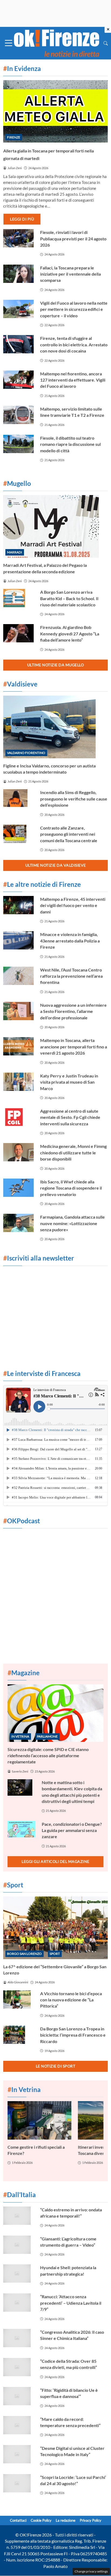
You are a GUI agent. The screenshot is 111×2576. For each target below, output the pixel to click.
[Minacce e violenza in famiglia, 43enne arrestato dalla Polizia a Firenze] (18, 940)
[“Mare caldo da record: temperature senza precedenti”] (18, 2425)
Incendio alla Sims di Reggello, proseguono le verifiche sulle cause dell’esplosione (74, 799)
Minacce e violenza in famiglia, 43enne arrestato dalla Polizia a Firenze (70, 941)
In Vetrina (20, 1736)
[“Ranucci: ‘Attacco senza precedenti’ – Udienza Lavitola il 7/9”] (18, 2303)
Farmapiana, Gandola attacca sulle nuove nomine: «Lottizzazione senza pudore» (72, 1223)
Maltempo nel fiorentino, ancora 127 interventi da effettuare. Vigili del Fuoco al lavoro (73, 380)
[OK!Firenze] (57, 42)
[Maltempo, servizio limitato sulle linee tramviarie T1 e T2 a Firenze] (18, 415)
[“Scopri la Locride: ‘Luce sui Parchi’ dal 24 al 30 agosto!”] (18, 2483)
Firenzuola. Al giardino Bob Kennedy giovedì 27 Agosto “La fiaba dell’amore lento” (70, 634)
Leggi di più (22, 219)
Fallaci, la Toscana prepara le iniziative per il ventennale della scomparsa (70, 274)
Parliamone (47, 1736)
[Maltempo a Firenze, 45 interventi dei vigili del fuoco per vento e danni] (18, 905)
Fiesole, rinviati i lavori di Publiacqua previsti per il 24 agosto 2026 (73, 239)
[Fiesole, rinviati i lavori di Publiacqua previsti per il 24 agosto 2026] (18, 238)
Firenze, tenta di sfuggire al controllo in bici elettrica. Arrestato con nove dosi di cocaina (74, 344)
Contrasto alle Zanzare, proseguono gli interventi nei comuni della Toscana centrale (69, 834)
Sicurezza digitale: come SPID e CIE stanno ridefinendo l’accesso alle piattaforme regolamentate (48, 1756)
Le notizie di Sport (56, 2066)
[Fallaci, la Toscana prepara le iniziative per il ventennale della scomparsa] (18, 274)
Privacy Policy (91, 2520)
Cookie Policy (41, 2520)
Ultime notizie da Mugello (56, 665)
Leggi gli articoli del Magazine (55, 1861)
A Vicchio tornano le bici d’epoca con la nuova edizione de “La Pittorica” (71, 2000)
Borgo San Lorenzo (24, 1954)
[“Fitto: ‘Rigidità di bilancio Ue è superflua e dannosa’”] (18, 2396)
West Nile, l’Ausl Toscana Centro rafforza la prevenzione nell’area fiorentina (71, 976)
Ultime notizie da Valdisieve (56, 865)
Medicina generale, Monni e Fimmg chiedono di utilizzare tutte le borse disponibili (73, 1152)
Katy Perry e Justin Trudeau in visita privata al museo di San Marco (69, 1082)
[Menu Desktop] (9, 43)
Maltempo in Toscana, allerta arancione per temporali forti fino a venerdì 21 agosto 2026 (74, 1047)
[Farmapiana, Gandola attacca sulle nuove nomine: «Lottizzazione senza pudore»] (18, 1223)
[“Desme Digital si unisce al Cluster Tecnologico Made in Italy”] (18, 2454)
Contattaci (18, 2520)
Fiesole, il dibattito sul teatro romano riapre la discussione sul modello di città (70, 444)
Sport (55, 1954)
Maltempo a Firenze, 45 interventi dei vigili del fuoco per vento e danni (73, 905)
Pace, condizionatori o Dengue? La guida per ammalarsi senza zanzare (72, 1830)
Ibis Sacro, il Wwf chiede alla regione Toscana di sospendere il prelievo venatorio (71, 1188)
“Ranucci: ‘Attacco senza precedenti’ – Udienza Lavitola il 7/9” (71, 2303)
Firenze (14, 137)
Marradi (15, 552)
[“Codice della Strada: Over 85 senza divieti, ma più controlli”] (18, 2367)
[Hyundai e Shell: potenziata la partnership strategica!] (18, 2273)
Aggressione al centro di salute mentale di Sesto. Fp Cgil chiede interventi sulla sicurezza (70, 1117)
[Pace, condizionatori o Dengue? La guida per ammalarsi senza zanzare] (21, 1829)
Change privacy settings (91, 2571)
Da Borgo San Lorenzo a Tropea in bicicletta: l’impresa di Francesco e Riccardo (73, 2035)
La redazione (66, 2520)
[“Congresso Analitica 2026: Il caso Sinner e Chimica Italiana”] (18, 2338)
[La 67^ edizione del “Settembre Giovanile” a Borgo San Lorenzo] (55, 1928)
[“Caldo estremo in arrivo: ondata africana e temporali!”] (18, 2216)
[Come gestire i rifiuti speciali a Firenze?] (39, 2120)
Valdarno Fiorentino (26, 753)
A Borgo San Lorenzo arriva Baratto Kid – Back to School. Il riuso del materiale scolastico (69, 598)
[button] (106, 43)
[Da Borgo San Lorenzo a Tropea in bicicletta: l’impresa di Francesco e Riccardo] (18, 2035)
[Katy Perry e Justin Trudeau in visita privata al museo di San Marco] (18, 1082)
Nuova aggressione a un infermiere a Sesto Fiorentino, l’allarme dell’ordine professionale (73, 1011)
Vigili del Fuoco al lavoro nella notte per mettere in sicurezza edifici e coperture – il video (74, 309)
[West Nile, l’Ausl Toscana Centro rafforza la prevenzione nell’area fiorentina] (18, 976)
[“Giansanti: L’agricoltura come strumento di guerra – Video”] (18, 2245)
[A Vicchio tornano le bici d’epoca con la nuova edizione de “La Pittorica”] (18, 1999)
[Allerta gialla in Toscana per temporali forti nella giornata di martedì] (55, 111)
